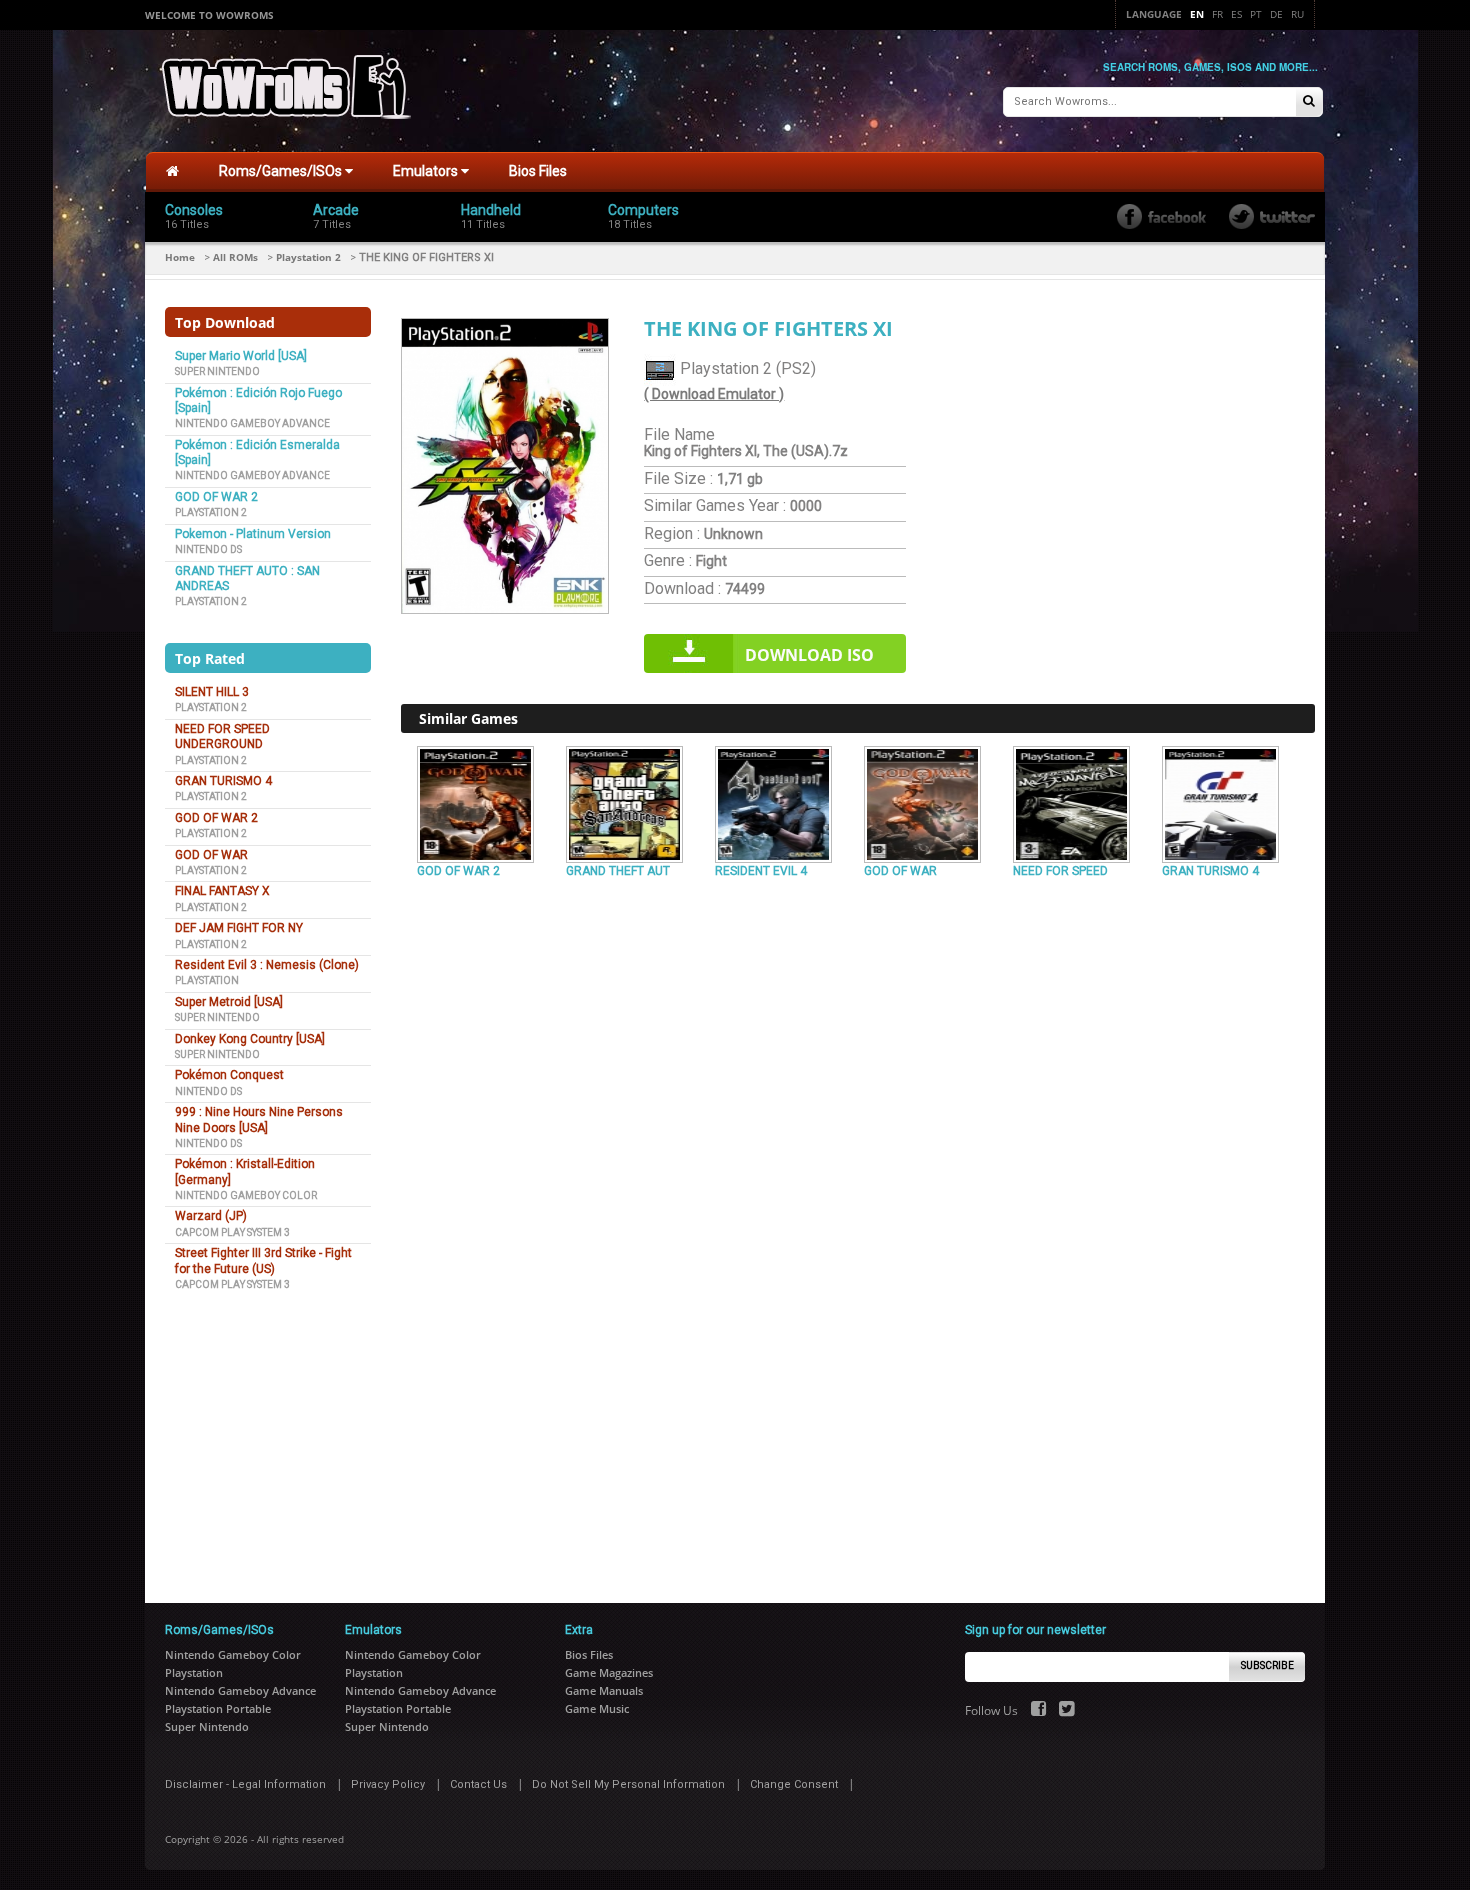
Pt (1256, 14)
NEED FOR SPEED (1060, 871)
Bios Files (538, 171)
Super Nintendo (217, 371)
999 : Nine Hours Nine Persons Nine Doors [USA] (259, 1119)
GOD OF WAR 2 (216, 497)
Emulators (427, 171)
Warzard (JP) (211, 1216)
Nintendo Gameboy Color (246, 1195)
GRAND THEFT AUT (618, 871)
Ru (1297, 14)
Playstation (207, 980)
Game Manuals (604, 1690)
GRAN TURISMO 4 (223, 781)
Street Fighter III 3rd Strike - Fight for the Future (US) (263, 1260)
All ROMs (235, 257)
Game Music (597, 1708)
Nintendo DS (208, 549)
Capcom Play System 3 (232, 1232)
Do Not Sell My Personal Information (628, 1784)
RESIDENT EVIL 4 (761, 871)
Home (180, 257)
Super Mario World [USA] (241, 356)
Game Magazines (609, 1672)
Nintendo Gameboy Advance (252, 423)
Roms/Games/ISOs (282, 171)
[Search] (1309, 102)
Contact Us (478, 1784)
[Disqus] (858, 1158)
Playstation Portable (218, 1708)
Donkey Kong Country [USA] (250, 1039)
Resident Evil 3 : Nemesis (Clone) (267, 965)
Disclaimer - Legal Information (245, 1784)
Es (1236, 14)
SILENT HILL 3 (212, 692)
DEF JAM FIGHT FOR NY (239, 928)
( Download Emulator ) (714, 394)
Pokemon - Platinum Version (253, 534)
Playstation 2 (308, 257)
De (1276, 14)
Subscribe (1267, 1665)
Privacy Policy (388, 1784)
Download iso (809, 655)
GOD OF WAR (211, 855)
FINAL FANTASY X (222, 891)
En (1197, 14)
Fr (1217, 14)
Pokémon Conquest (229, 1075)
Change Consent (794, 1784)
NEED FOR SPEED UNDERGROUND (222, 736)
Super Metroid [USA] (229, 1002)
